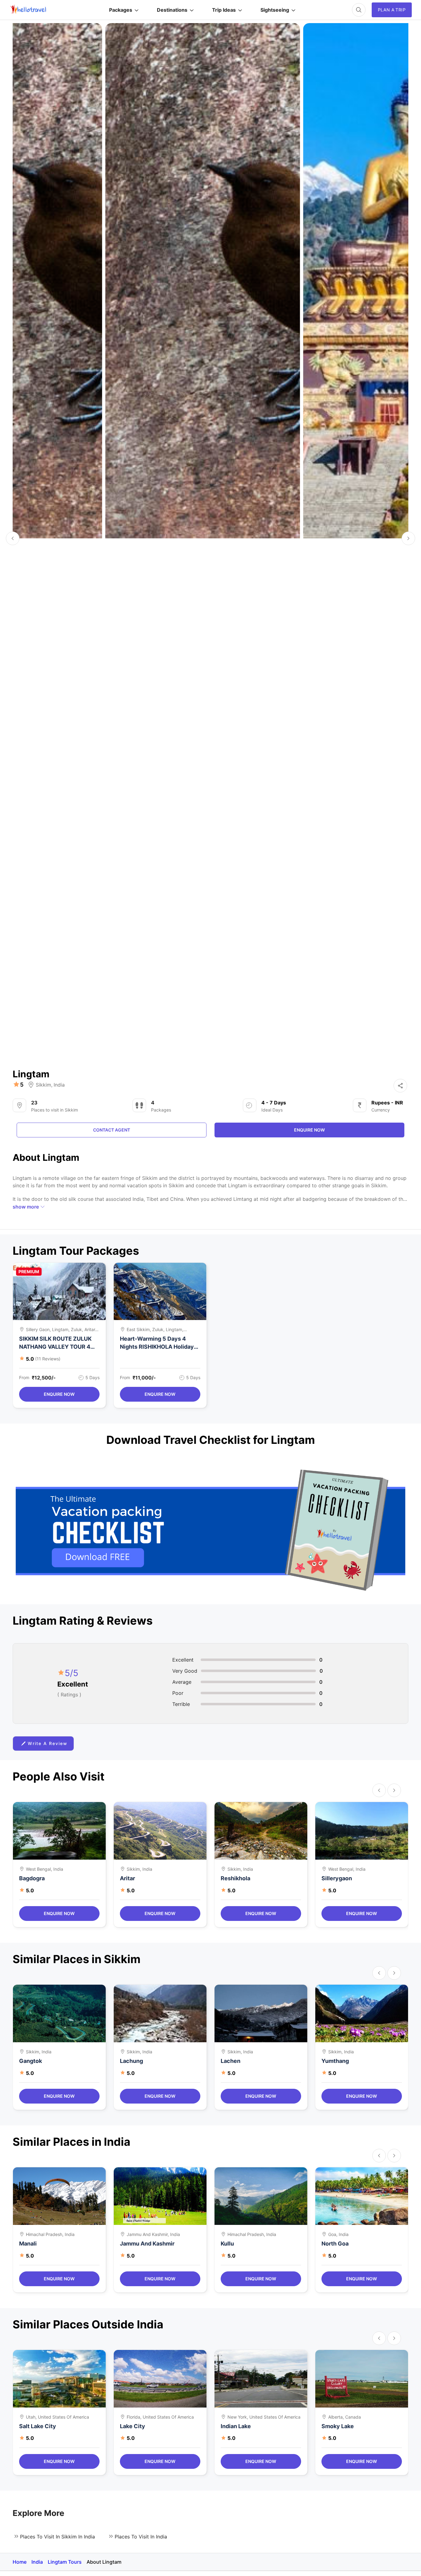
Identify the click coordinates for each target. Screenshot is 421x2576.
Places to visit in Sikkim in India (57, 2537)
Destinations (172, 10)
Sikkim (43, 1085)
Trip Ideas (224, 10)
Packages (121, 10)
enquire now (309, 1130)
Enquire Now (59, 1394)
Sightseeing (275, 10)
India (59, 1085)
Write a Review (48, 1743)
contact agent (112, 1130)
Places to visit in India (141, 2537)
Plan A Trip (392, 10)
